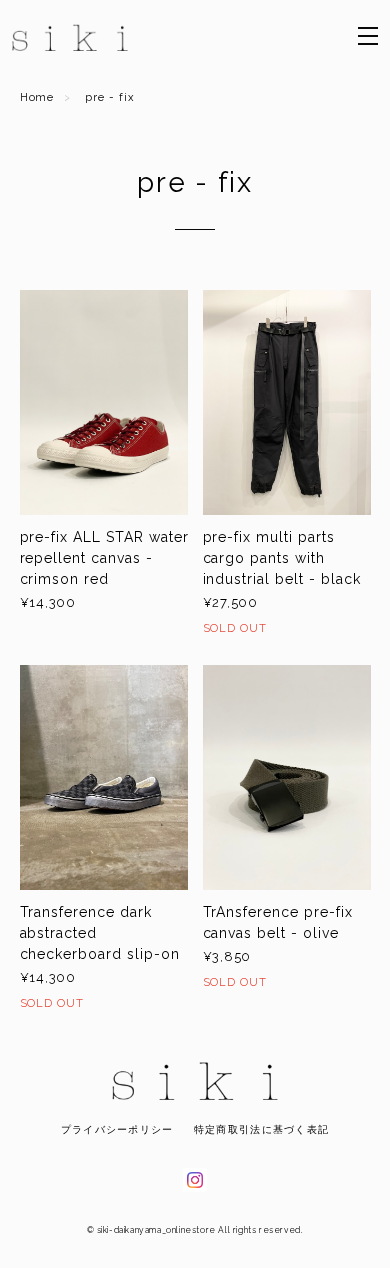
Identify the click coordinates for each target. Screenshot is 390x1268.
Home (37, 97)
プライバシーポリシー (117, 1129)
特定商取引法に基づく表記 (261, 1129)
